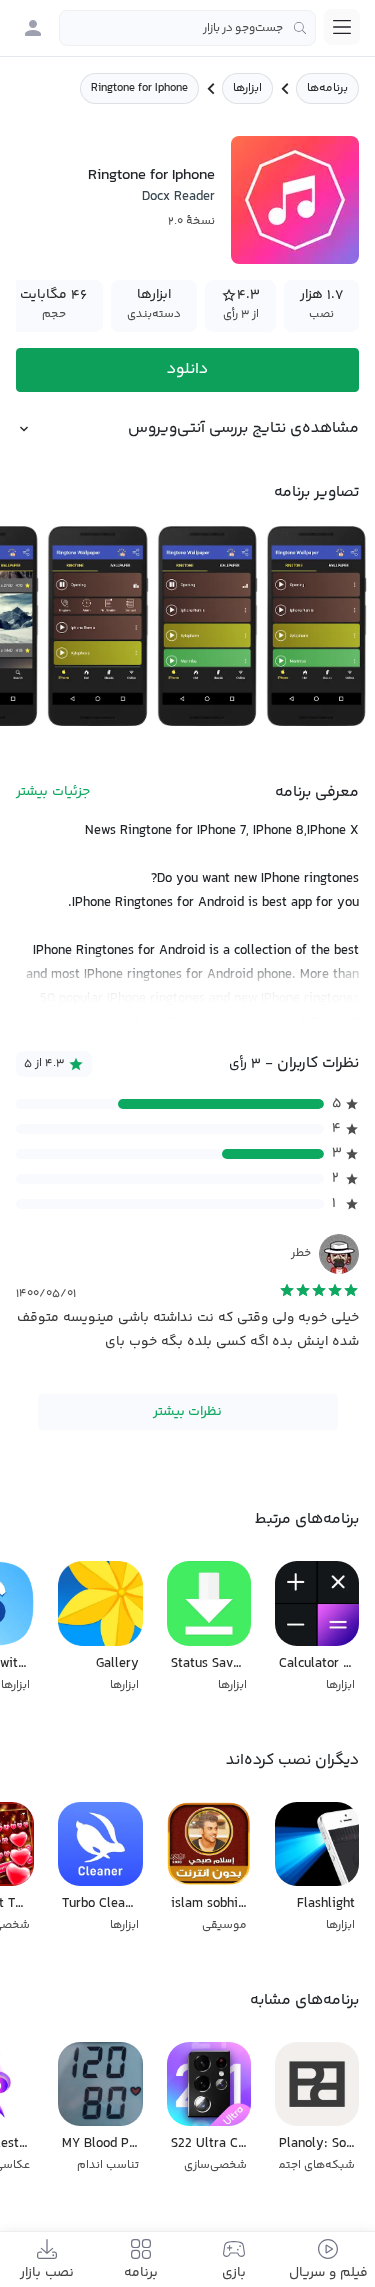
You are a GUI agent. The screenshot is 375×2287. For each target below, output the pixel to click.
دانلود (187, 369)
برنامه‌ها (327, 88)
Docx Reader (178, 197)
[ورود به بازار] (33, 28)
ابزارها (247, 88)
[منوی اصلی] (342, 27)
